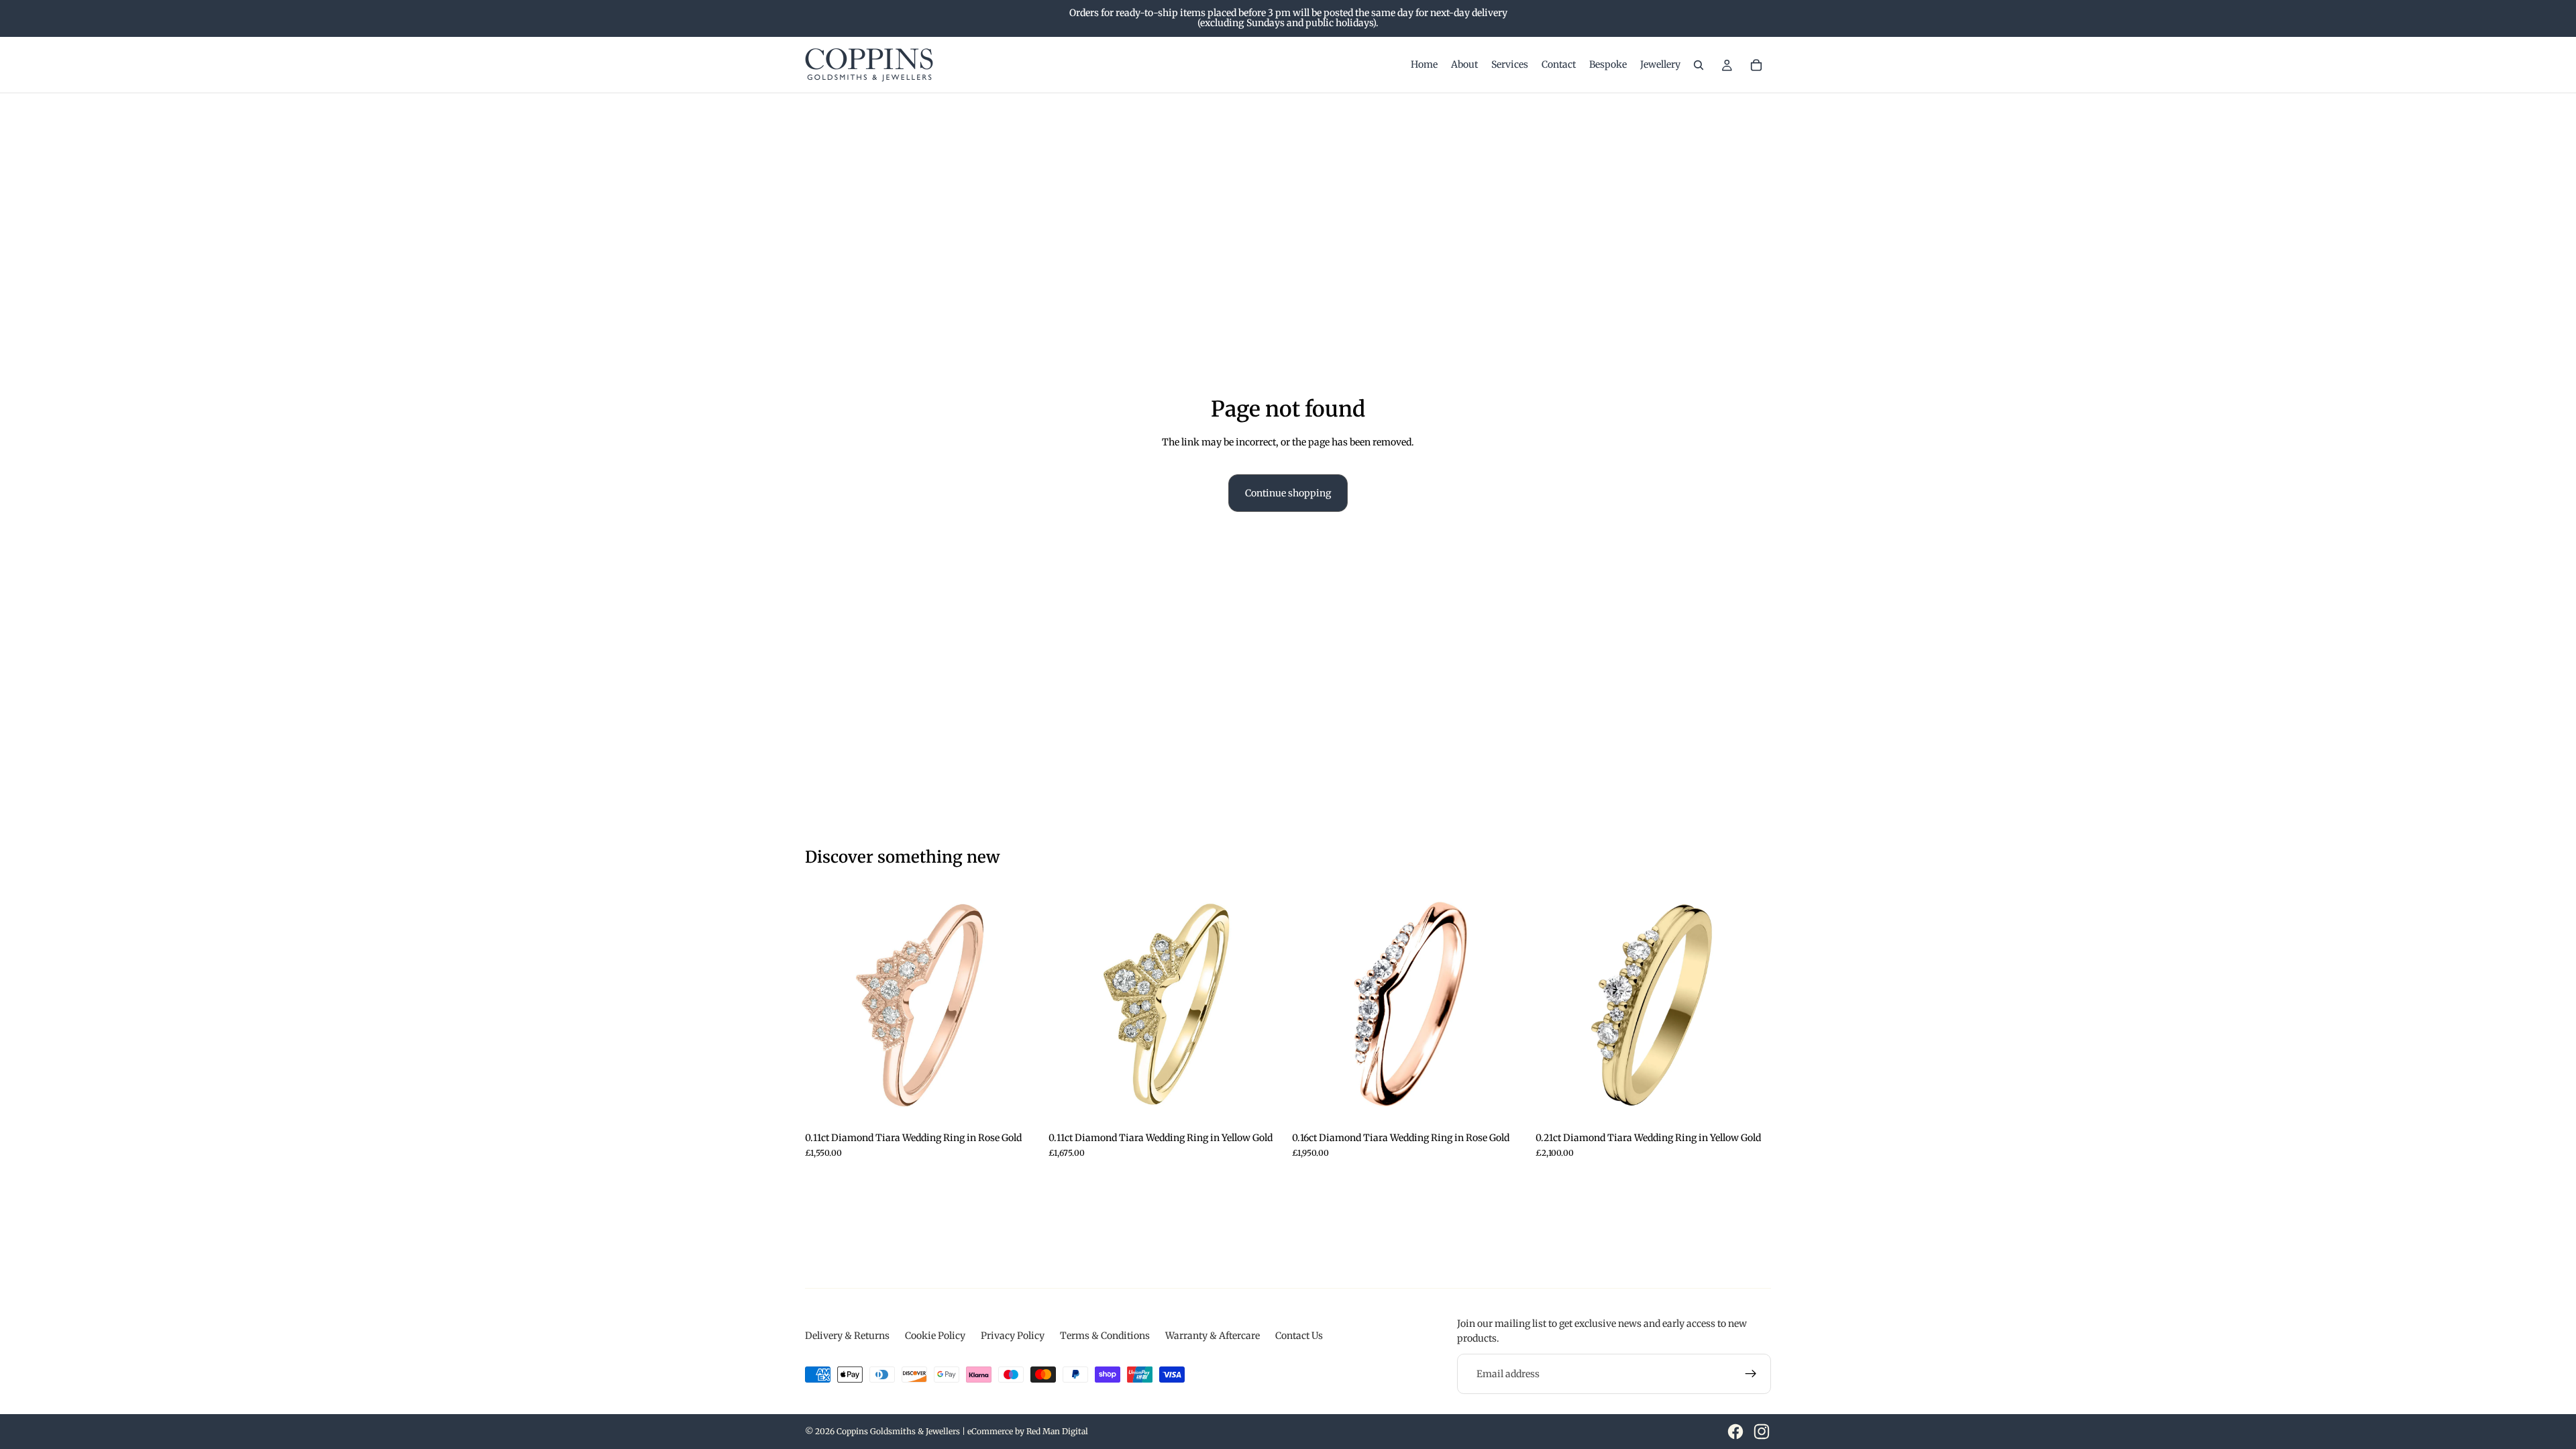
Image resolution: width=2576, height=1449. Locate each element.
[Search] (1699, 65)
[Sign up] (1751, 1374)
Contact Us (1299, 1336)
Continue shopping (1288, 493)
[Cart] (1756, 65)
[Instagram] (1762, 1432)
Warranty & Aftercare (1213, 1336)
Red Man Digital (1057, 1431)
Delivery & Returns (847, 1336)
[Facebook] (1735, 1432)
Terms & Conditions (1105, 1336)
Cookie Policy (935, 1336)
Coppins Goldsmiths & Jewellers (898, 1431)
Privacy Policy (1013, 1336)
